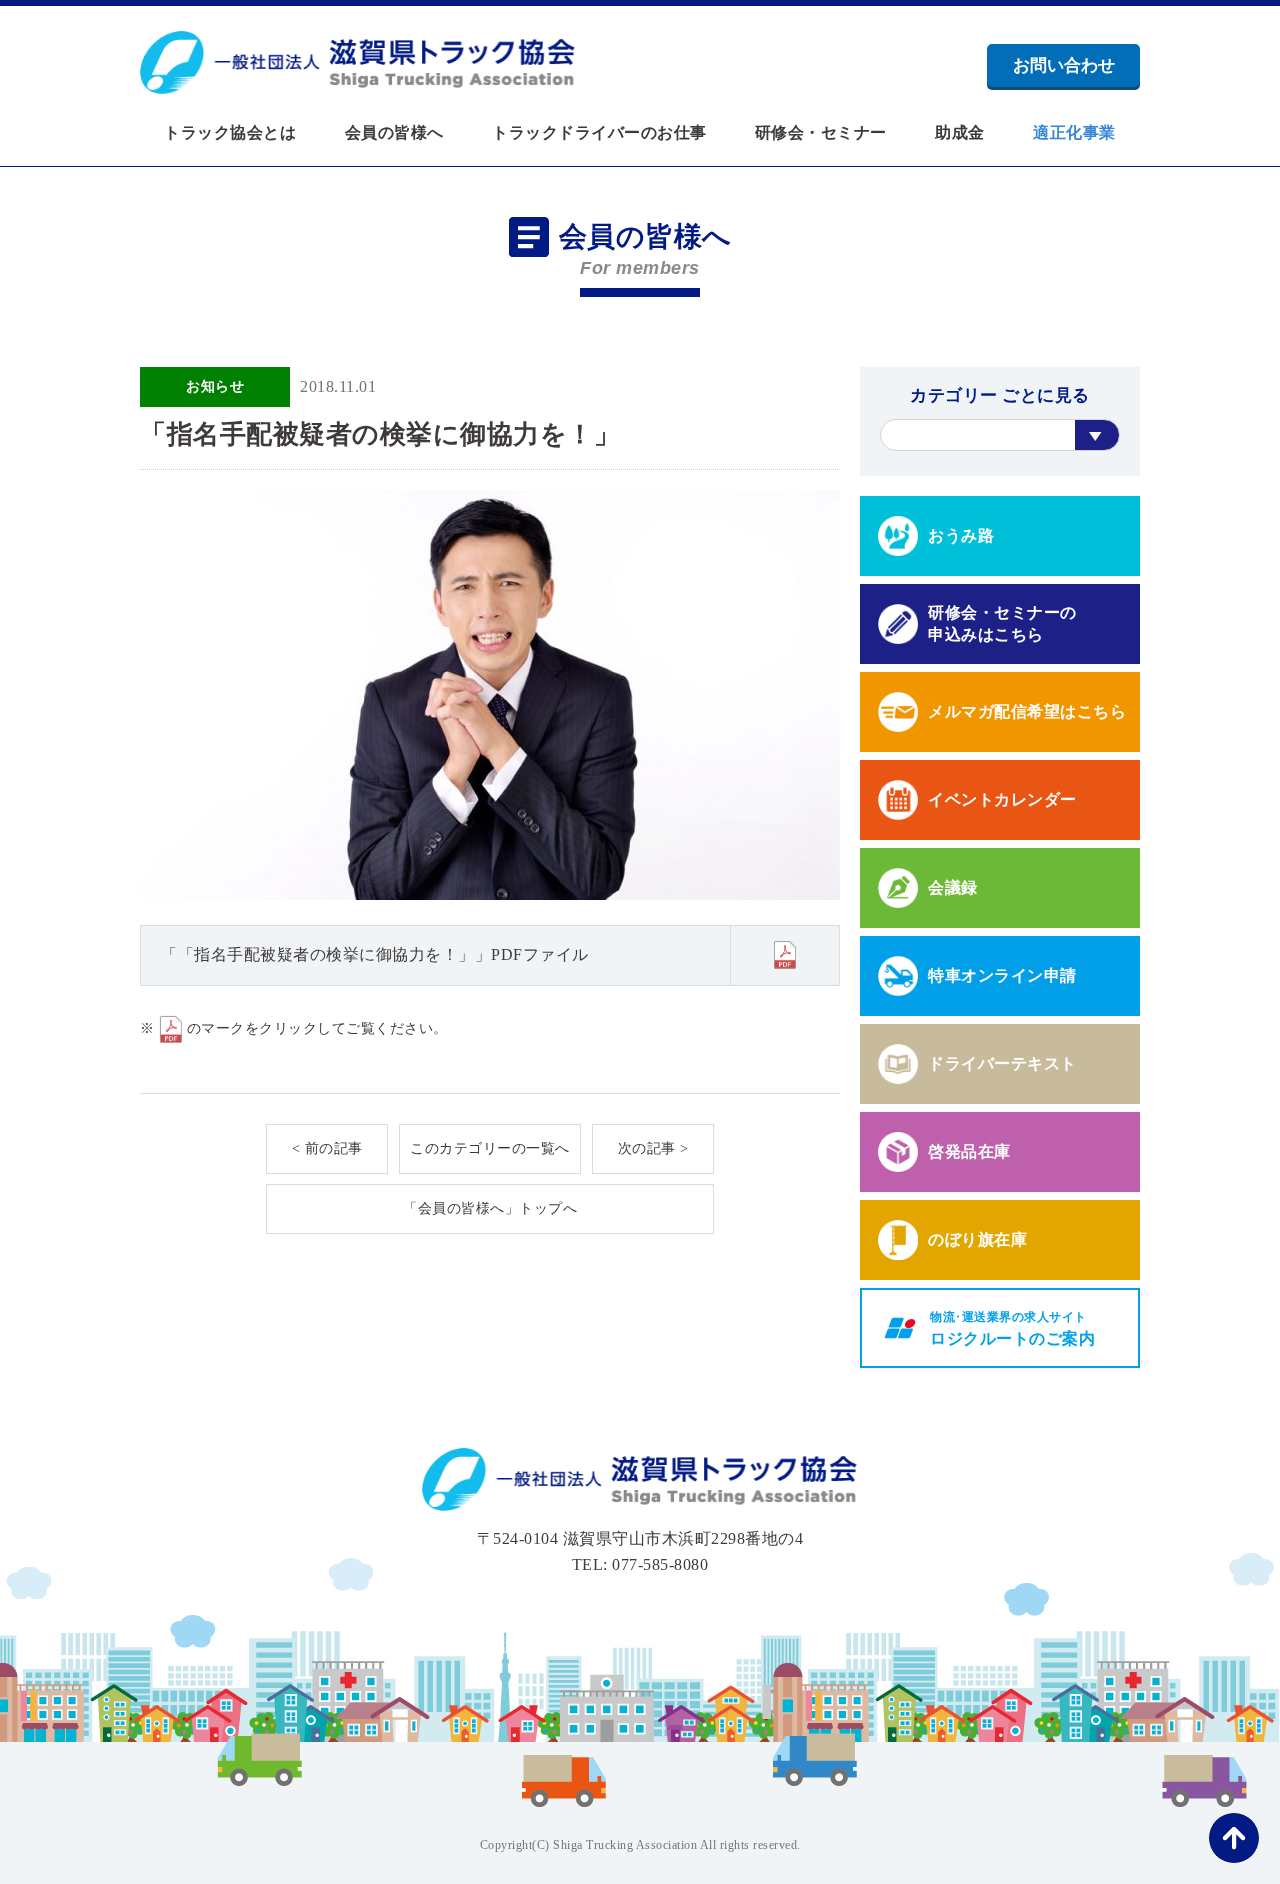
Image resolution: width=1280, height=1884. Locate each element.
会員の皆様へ (394, 133)
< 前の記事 (327, 1148)
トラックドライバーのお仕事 (599, 133)
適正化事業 (1074, 133)
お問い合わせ (1064, 65)
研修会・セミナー (821, 133)
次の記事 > (653, 1148)
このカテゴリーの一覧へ (490, 1148)
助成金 (960, 133)
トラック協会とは (230, 133)
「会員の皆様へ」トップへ (490, 1208)
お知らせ (215, 386)
